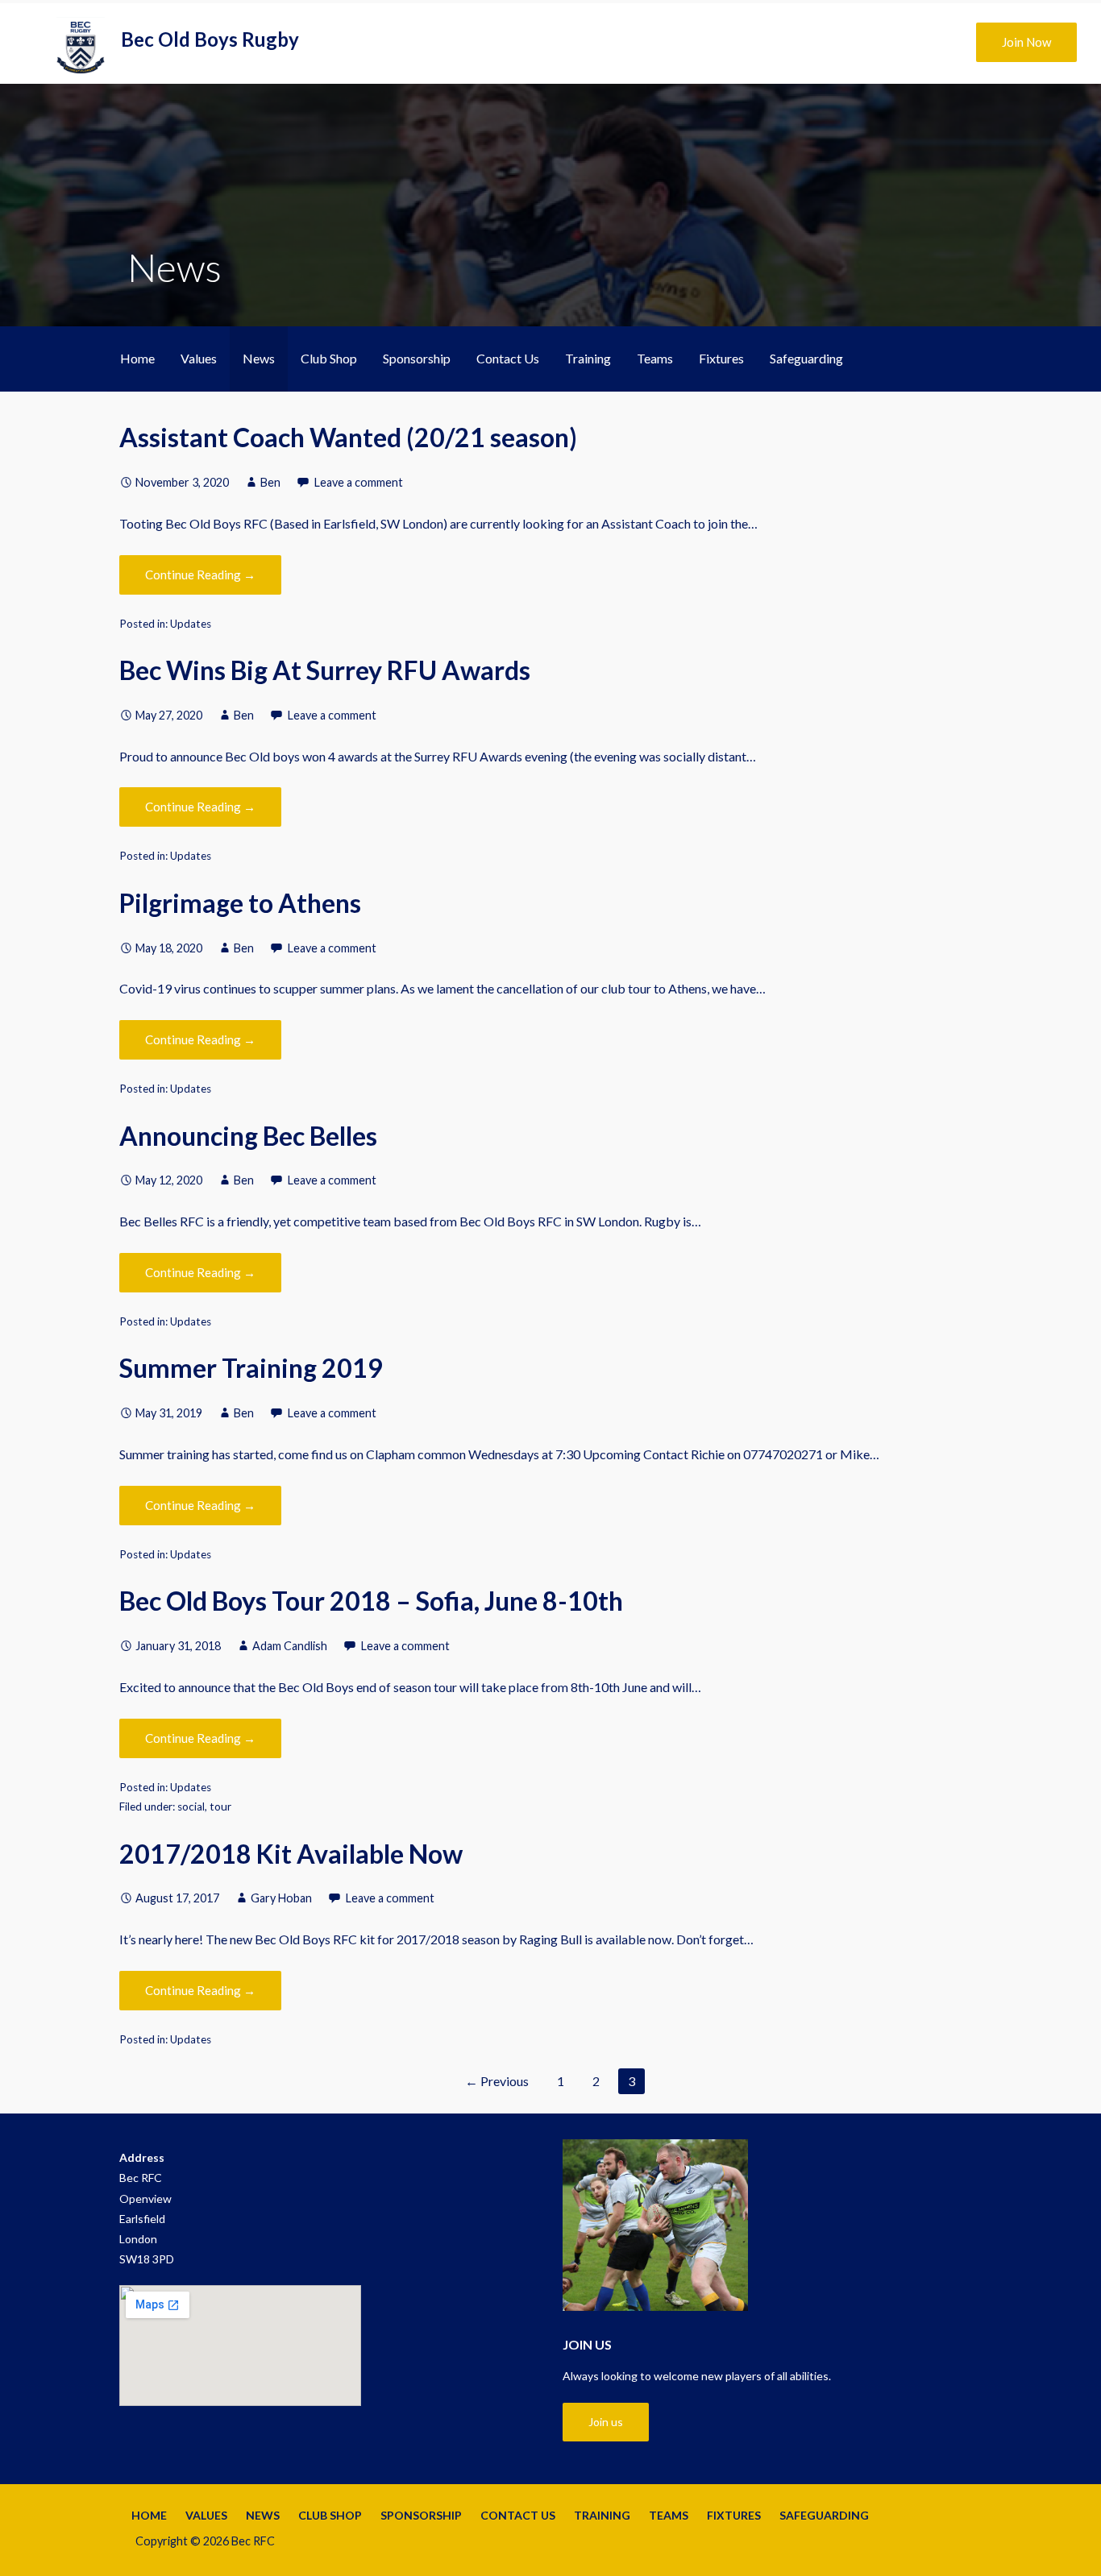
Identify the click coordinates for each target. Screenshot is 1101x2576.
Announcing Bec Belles (248, 1136)
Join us (606, 2422)
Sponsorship (417, 358)
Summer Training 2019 (251, 1368)
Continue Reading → (200, 575)
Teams (655, 358)
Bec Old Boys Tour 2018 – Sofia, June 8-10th (371, 1601)
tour (220, 1807)
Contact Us (508, 358)
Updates (191, 624)
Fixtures (721, 358)
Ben (270, 482)
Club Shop (329, 358)
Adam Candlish (290, 1646)
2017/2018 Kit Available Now (291, 1854)
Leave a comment (359, 482)
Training (588, 358)
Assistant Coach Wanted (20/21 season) (348, 437)
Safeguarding (806, 358)
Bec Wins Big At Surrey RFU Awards (325, 670)
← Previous (497, 2081)
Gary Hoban (281, 1898)
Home (137, 358)
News (259, 358)
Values (199, 358)
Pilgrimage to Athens (240, 903)
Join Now (1026, 42)
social (191, 1807)
